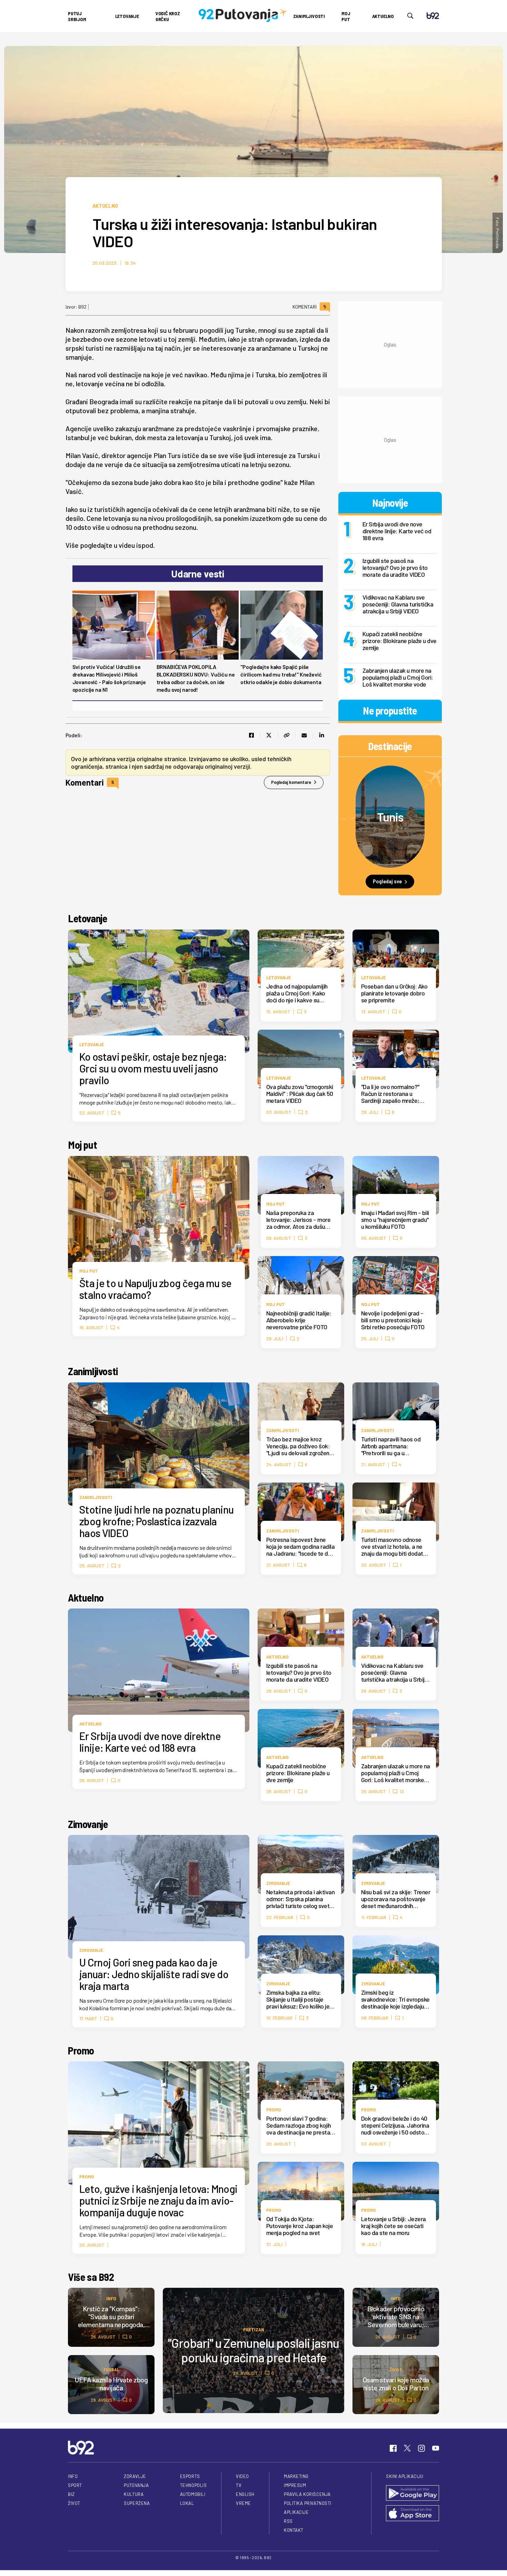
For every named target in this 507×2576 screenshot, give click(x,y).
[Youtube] (436, 2448)
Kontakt (294, 2530)
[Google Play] (412, 2494)
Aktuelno (383, 16)
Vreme (243, 2503)
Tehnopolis (193, 2485)
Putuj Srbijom (77, 16)
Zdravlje (135, 2476)
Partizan (254, 2329)
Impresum (295, 2485)
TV (239, 2485)
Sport (75, 2485)
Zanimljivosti (309, 16)
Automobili (193, 2494)
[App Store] (412, 2514)
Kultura (134, 2494)
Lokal (187, 2503)
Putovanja (136, 2485)
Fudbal (111, 2369)
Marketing (296, 2476)
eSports (190, 2476)
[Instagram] (421, 2448)
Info (111, 2298)
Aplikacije (296, 2512)
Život (396, 2369)
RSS (288, 2521)
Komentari (309, 307)
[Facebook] (393, 2448)
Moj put (346, 16)
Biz (71, 2494)
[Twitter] (407, 2448)
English (245, 2494)
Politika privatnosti (308, 2503)
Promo (81, 2050)
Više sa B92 (91, 2277)
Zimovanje (88, 1824)
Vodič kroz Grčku (168, 16)
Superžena (137, 2503)
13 (402, 1791)
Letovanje (127, 16)
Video (242, 2476)
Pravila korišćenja (307, 2494)
